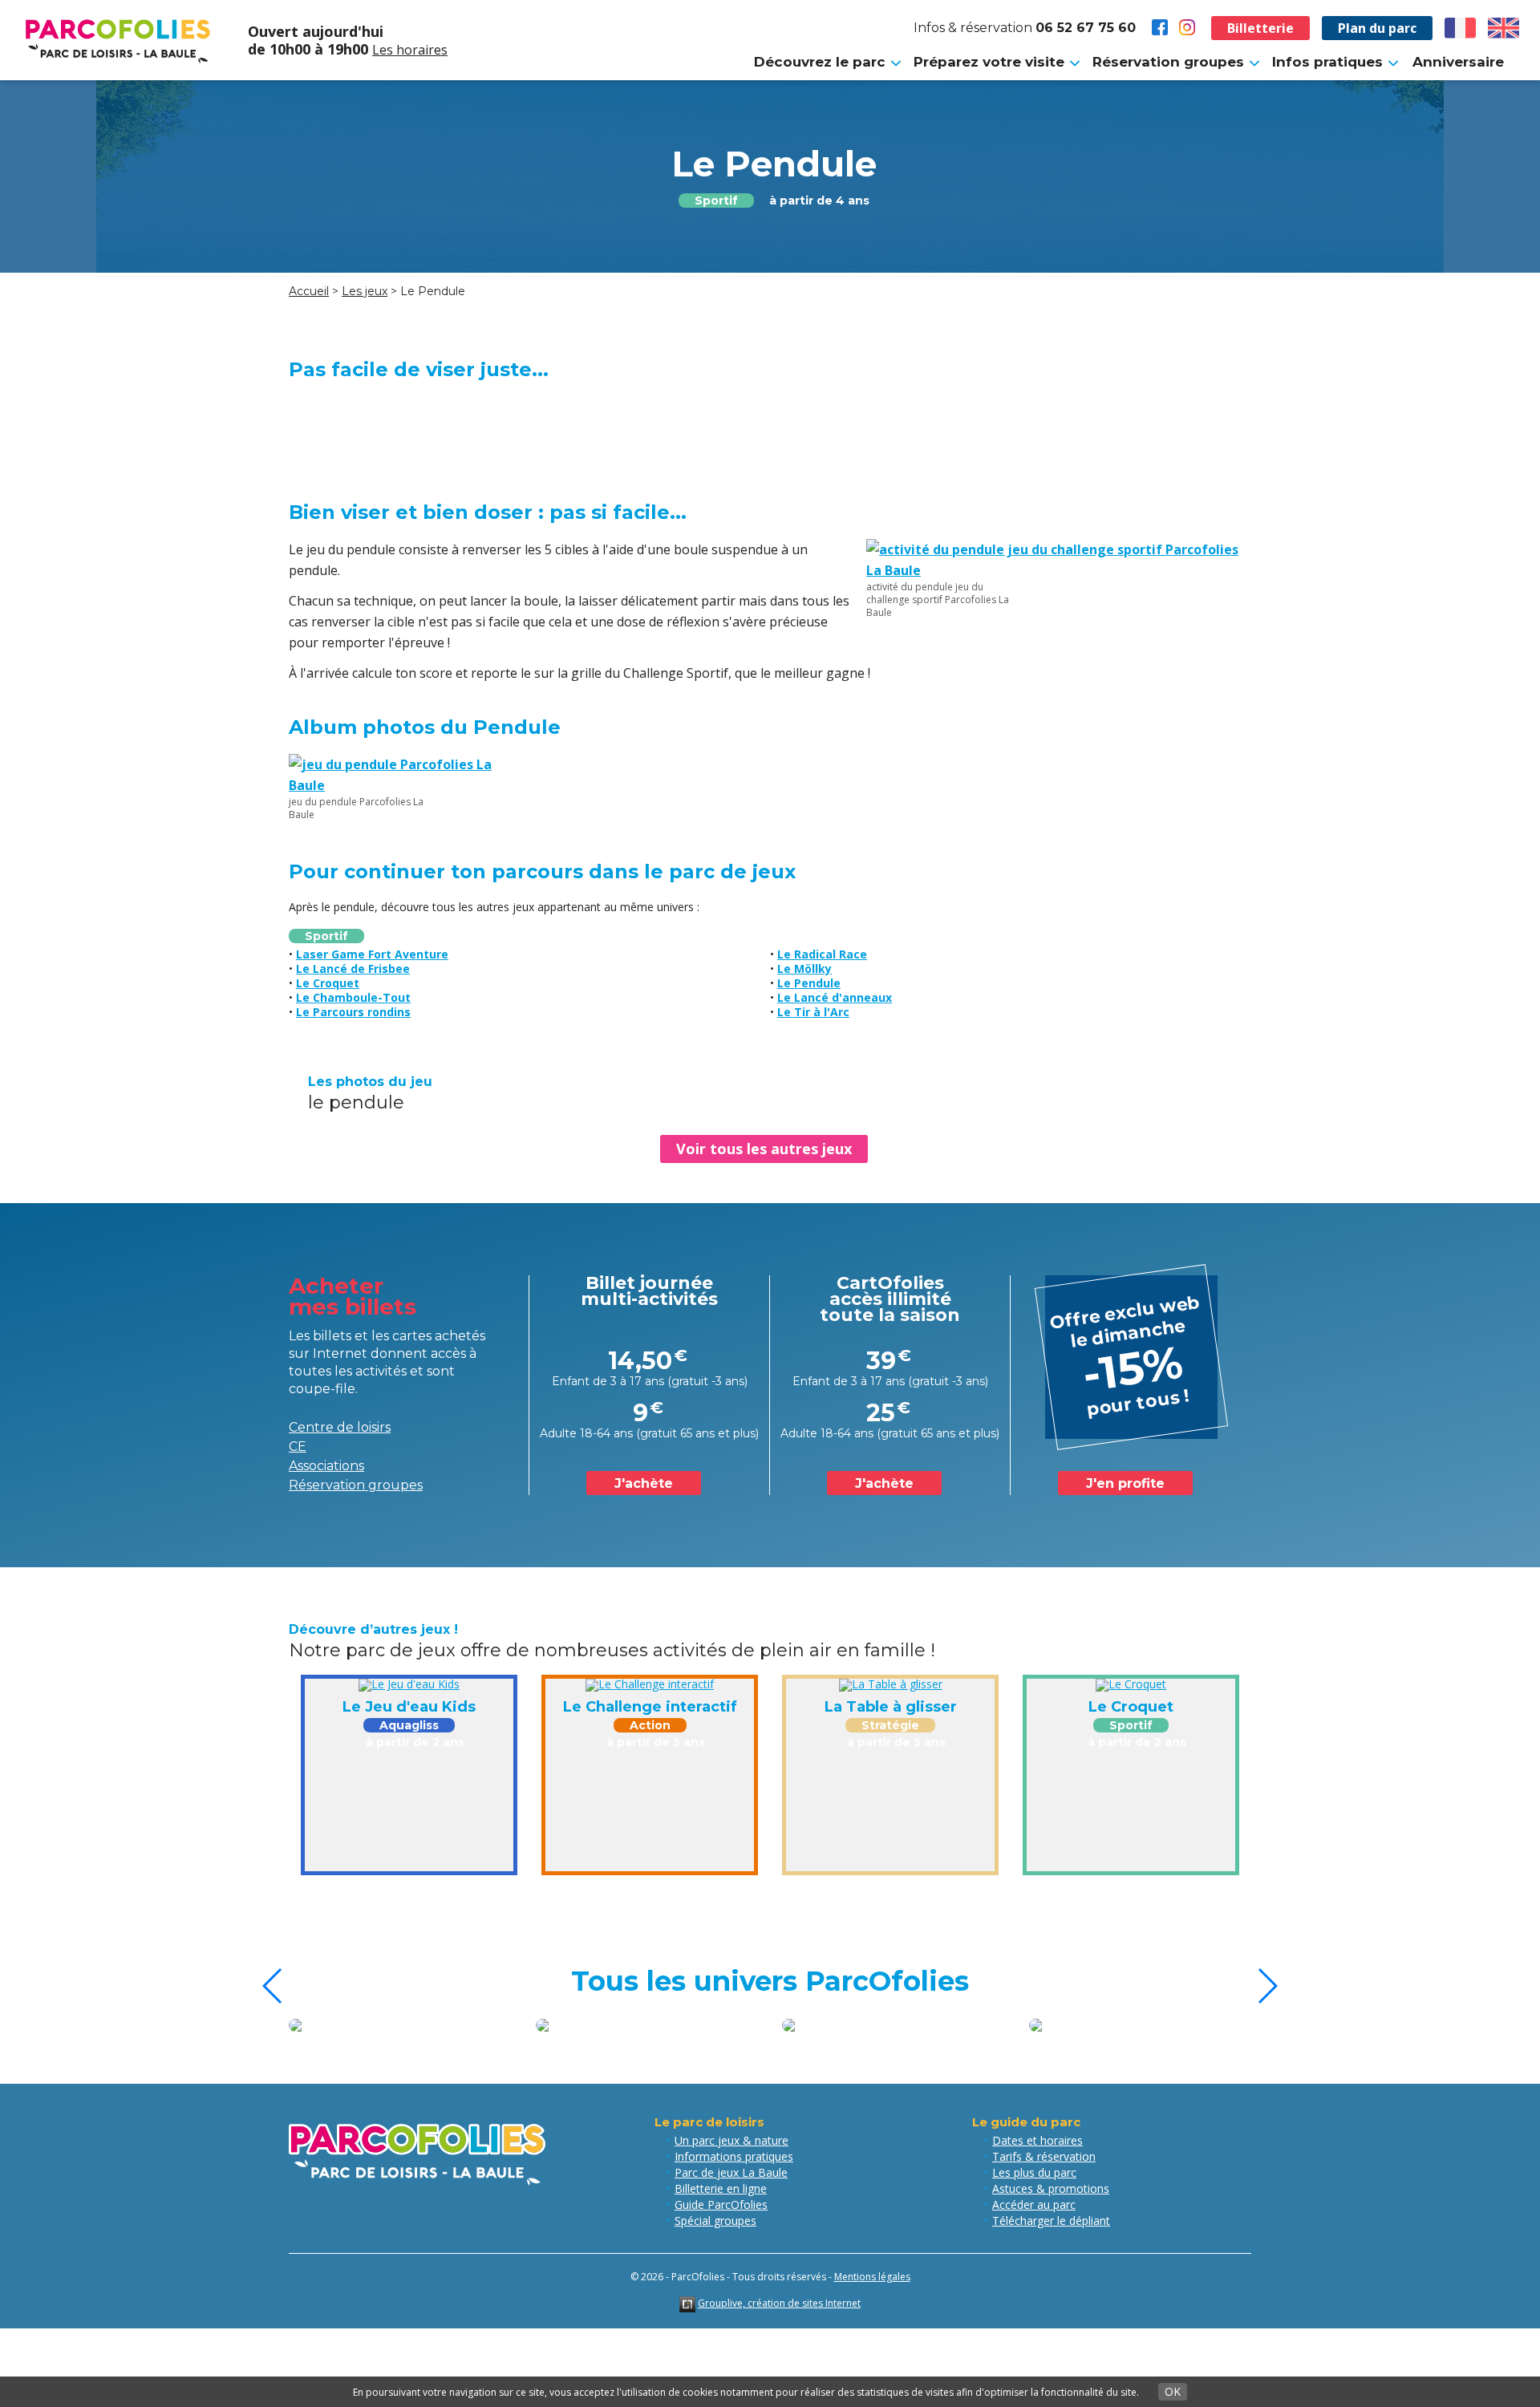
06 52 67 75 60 (1086, 28)
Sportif (716, 201)
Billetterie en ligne (721, 2188)
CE (298, 1447)
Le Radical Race (822, 954)
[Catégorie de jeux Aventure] (660, 2025)
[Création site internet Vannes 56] (687, 2303)
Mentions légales (872, 2277)
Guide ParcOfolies (721, 2204)
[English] (1504, 28)
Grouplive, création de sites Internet (779, 2303)
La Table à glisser (891, 1707)
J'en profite (1125, 1483)
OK (1173, 2391)
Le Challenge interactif (650, 1707)
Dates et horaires (1037, 2140)
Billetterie (1260, 28)
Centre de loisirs (340, 1427)
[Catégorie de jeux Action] (1153, 2025)
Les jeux (365, 291)
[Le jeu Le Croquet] (1131, 1684)
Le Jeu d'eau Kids (409, 1707)
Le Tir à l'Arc (813, 1012)
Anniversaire (1458, 62)
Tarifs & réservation (1044, 2156)
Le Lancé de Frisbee (353, 968)
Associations (326, 1466)
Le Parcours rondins (353, 1012)
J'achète (644, 1483)
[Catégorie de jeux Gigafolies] (414, 2025)
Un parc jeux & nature (731, 2140)
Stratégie (890, 1725)
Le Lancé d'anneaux (835, 997)
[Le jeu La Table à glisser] (891, 1684)
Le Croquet (328, 983)
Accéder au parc (1034, 2204)
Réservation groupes (356, 1485)
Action (650, 1725)
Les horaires (410, 50)
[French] (1461, 28)
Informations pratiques (734, 2156)
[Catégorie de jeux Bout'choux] (907, 2025)
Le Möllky (804, 968)
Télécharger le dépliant (1051, 2221)
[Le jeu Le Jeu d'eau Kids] (409, 1684)
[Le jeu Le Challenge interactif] (650, 1684)
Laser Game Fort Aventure (372, 954)
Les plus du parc (1034, 2172)
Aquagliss (409, 1725)
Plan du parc (1377, 28)
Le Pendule (809, 983)
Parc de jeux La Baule (731, 2172)
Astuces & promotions (1051, 2188)
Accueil (309, 291)
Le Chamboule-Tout (353, 997)
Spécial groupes (715, 2221)
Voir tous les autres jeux (764, 1149)
